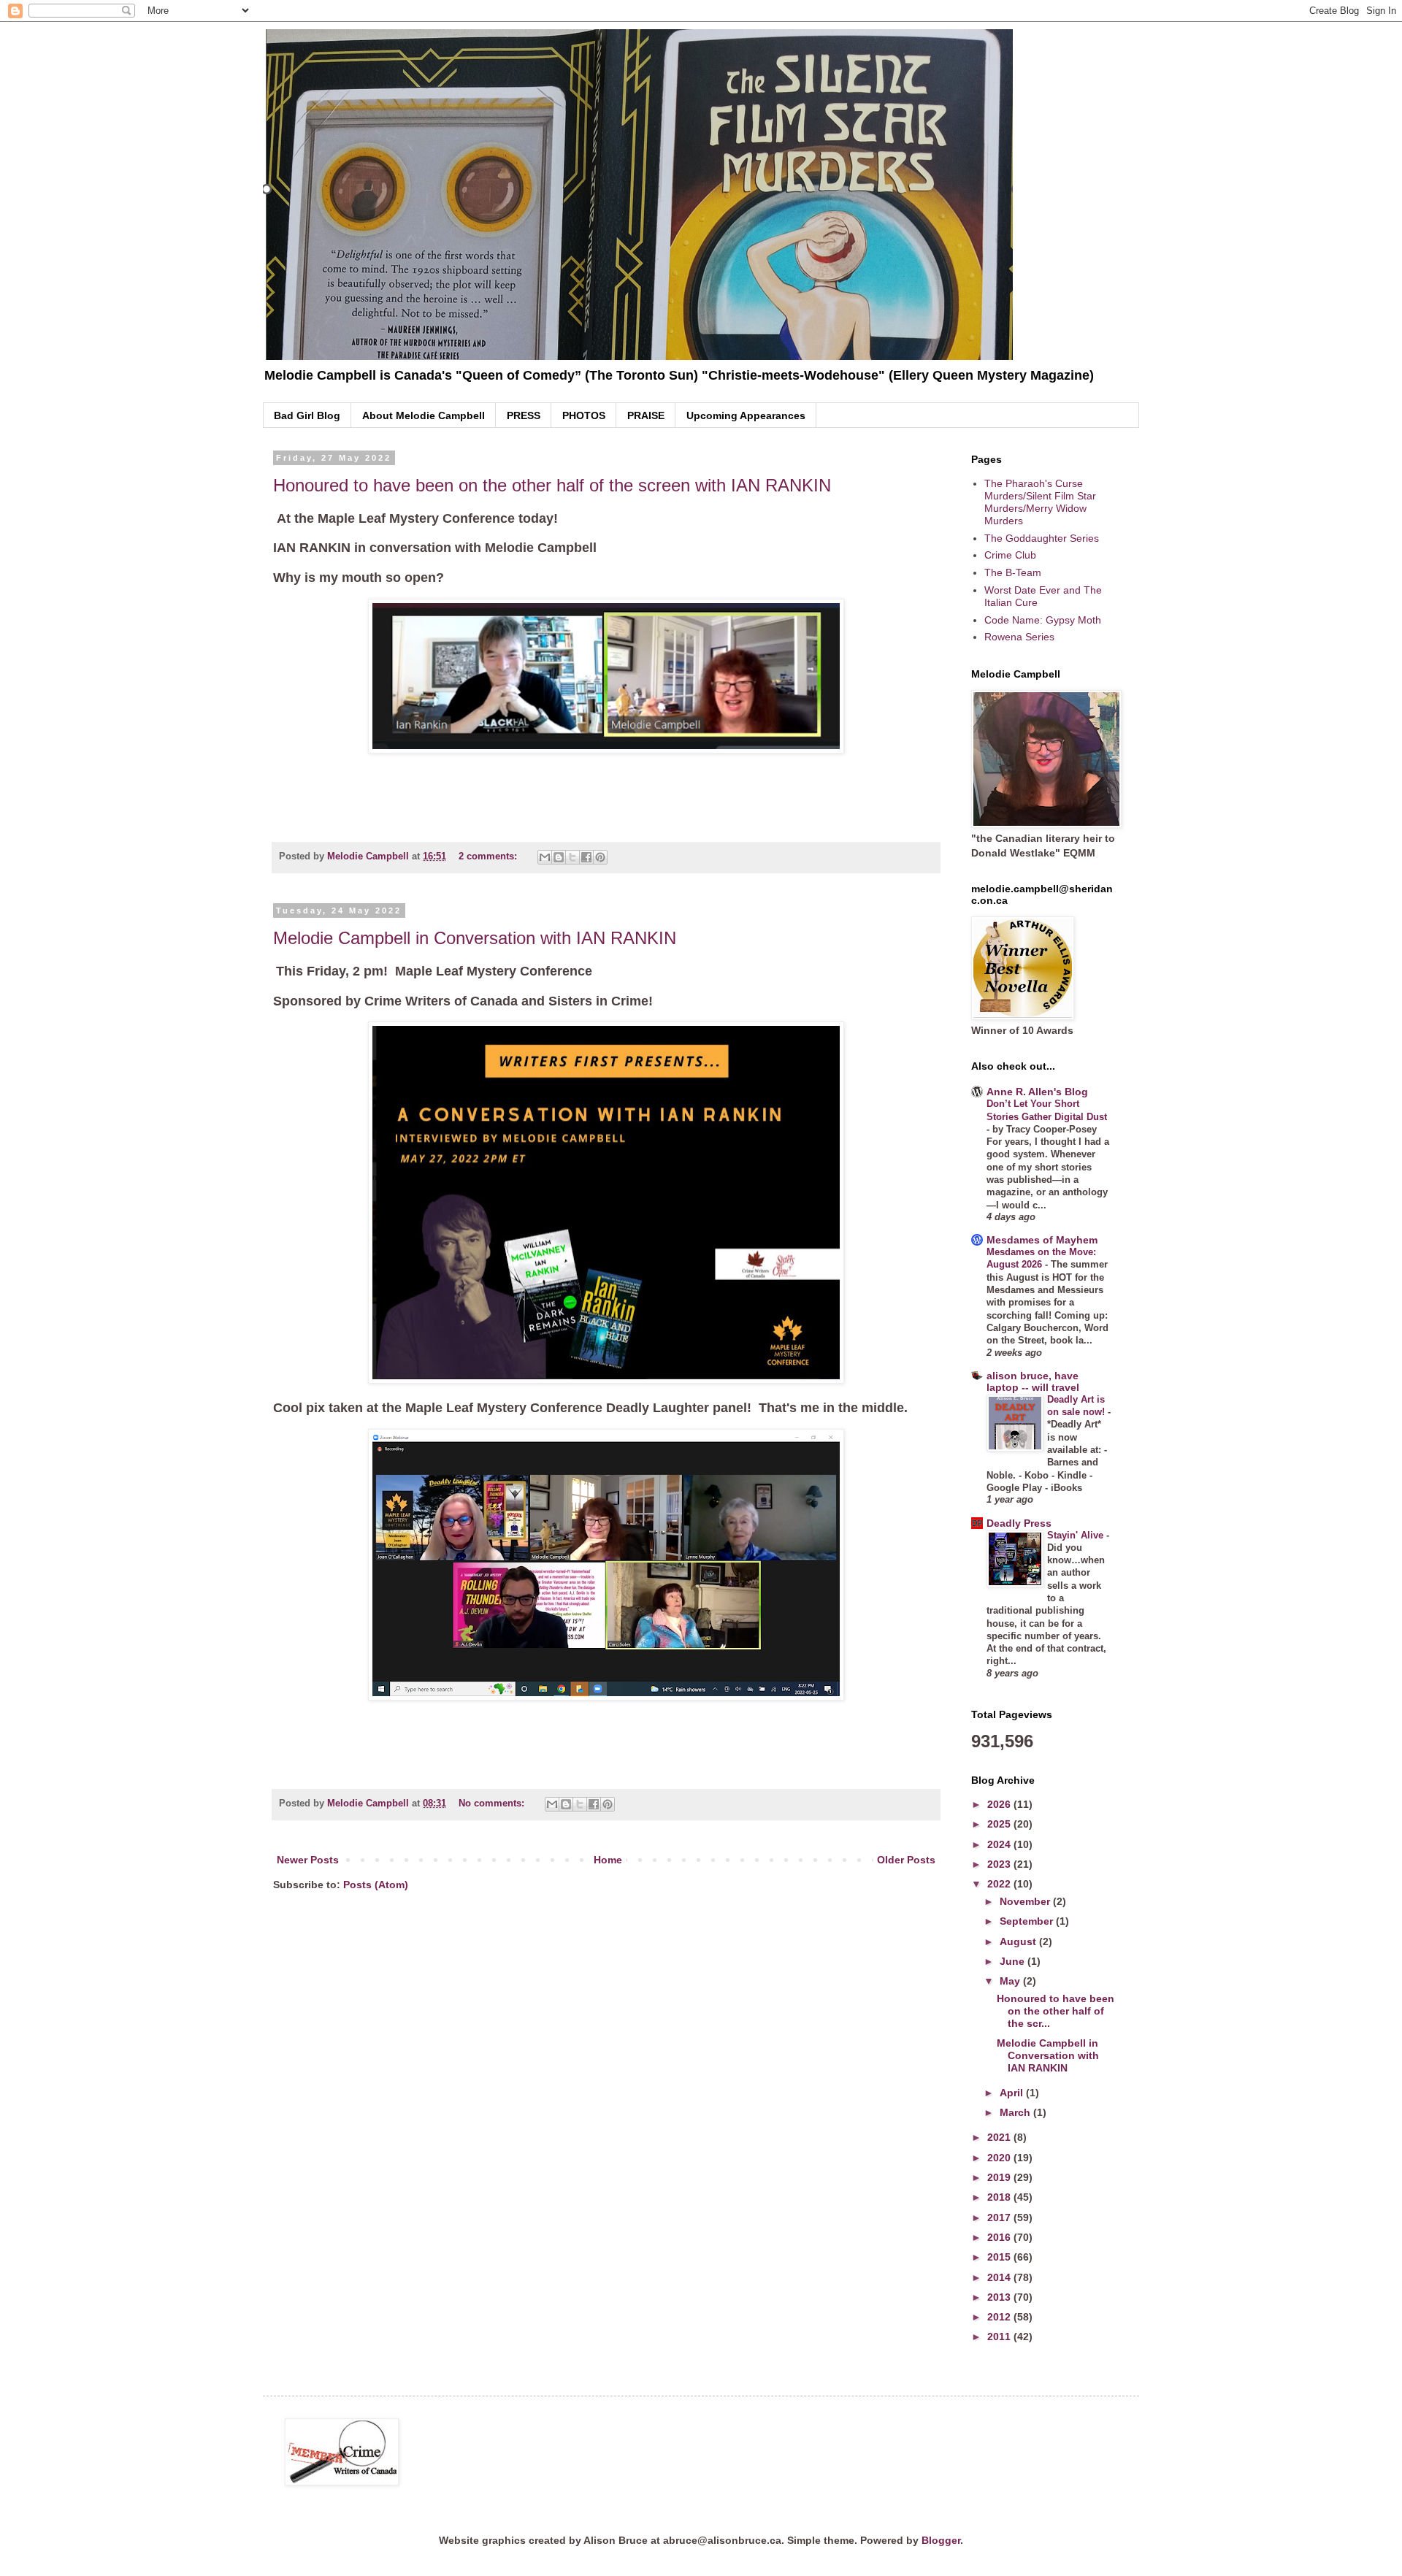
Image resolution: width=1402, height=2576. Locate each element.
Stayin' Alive (1077, 1535)
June (1014, 1961)
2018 (1000, 2197)
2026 (1000, 1804)
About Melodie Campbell (424, 415)
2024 (1000, 1844)
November (1026, 1901)
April (1013, 2093)
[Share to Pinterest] (600, 857)
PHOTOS (584, 415)
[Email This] (545, 857)
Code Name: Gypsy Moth (1043, 620)
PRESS (524, 415)
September (1028, 1921)
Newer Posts (308, 1860)
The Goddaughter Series (1042, 538)
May (1011, 1981)
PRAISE (646, 415)
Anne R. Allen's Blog (1037, 1092)
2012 (1000, 2317)
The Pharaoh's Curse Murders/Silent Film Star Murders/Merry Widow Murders (1040, 502)
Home (608, 1860)
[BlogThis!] (559, 857)
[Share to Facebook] (586, 857)
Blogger (941, 2540)
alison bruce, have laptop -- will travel (1033, 1381)
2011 (1000, 2337)
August (1019, 1941)
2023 (1000, 1864)
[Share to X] (572, 857)
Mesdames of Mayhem (1042, 1240)
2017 (1000, 2217)
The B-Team (1013, 572)
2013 (1000, 2297)
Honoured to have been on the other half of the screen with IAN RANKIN (552, 485)
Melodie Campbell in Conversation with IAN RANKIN (475, 938)
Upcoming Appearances (746, 415)
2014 (1000, 2277)
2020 (1000, 2158)
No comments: (493, 1803)
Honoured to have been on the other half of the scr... (1056, 2011)
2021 (1000, 2137)
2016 (1000, 2237)
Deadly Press (1019, 1523)
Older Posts (906, 1860)
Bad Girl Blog (307, 415)
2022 (1000, 1884)
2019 (1000, 2177)
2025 (1000, 1824)
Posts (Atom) (376, 1885)
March (1016, 2112)
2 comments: (489, 856)
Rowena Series (1019, 637)
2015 (1000, 2257)
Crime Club (1010, 555)
